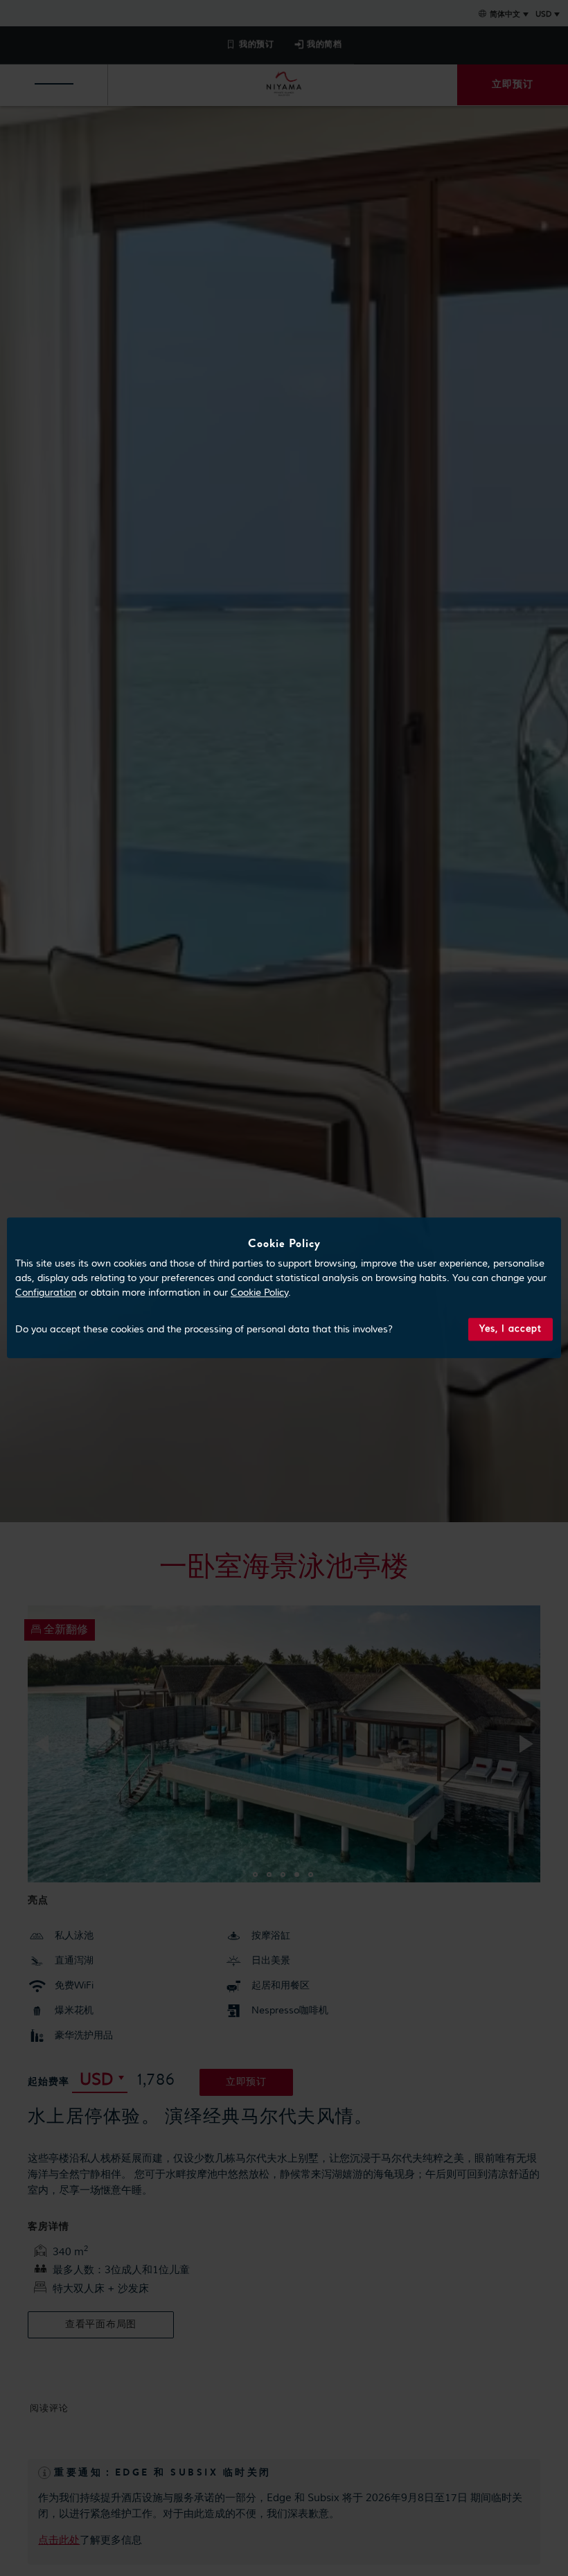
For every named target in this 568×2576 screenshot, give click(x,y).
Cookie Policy (259, 1293)
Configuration (46, 1293)
